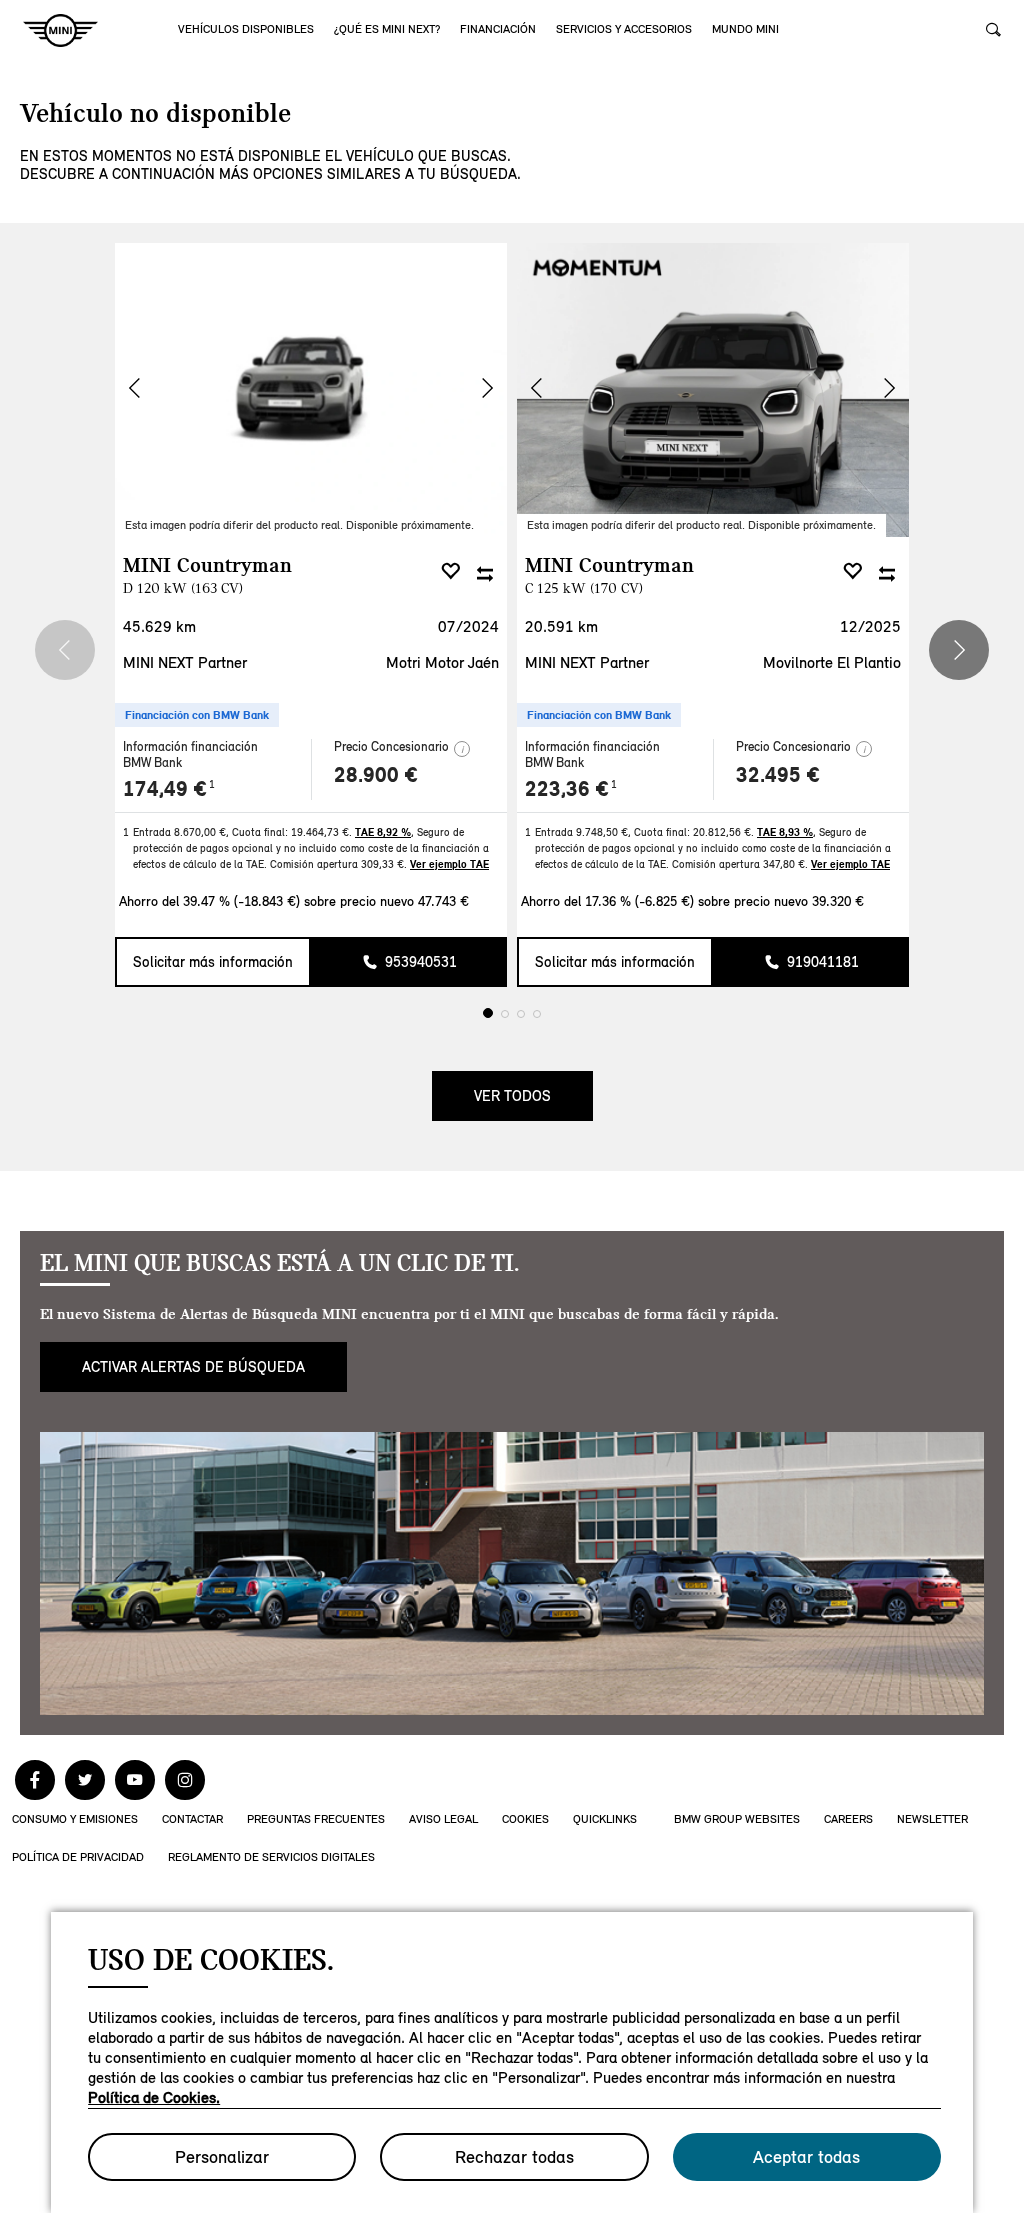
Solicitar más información (213, 962)
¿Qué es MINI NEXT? (387, 29)
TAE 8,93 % (785, 832)
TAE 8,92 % (383, 832)
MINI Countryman (207, 574)
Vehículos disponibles (246, 29)
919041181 (823, 962)
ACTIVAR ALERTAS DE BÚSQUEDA (193, 1367)
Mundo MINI (745, 29)
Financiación (498, 29)
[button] (487, 388)
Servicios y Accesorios (624, 29)
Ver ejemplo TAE (449, 864)
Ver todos (512, 1096)
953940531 (421, 962)
